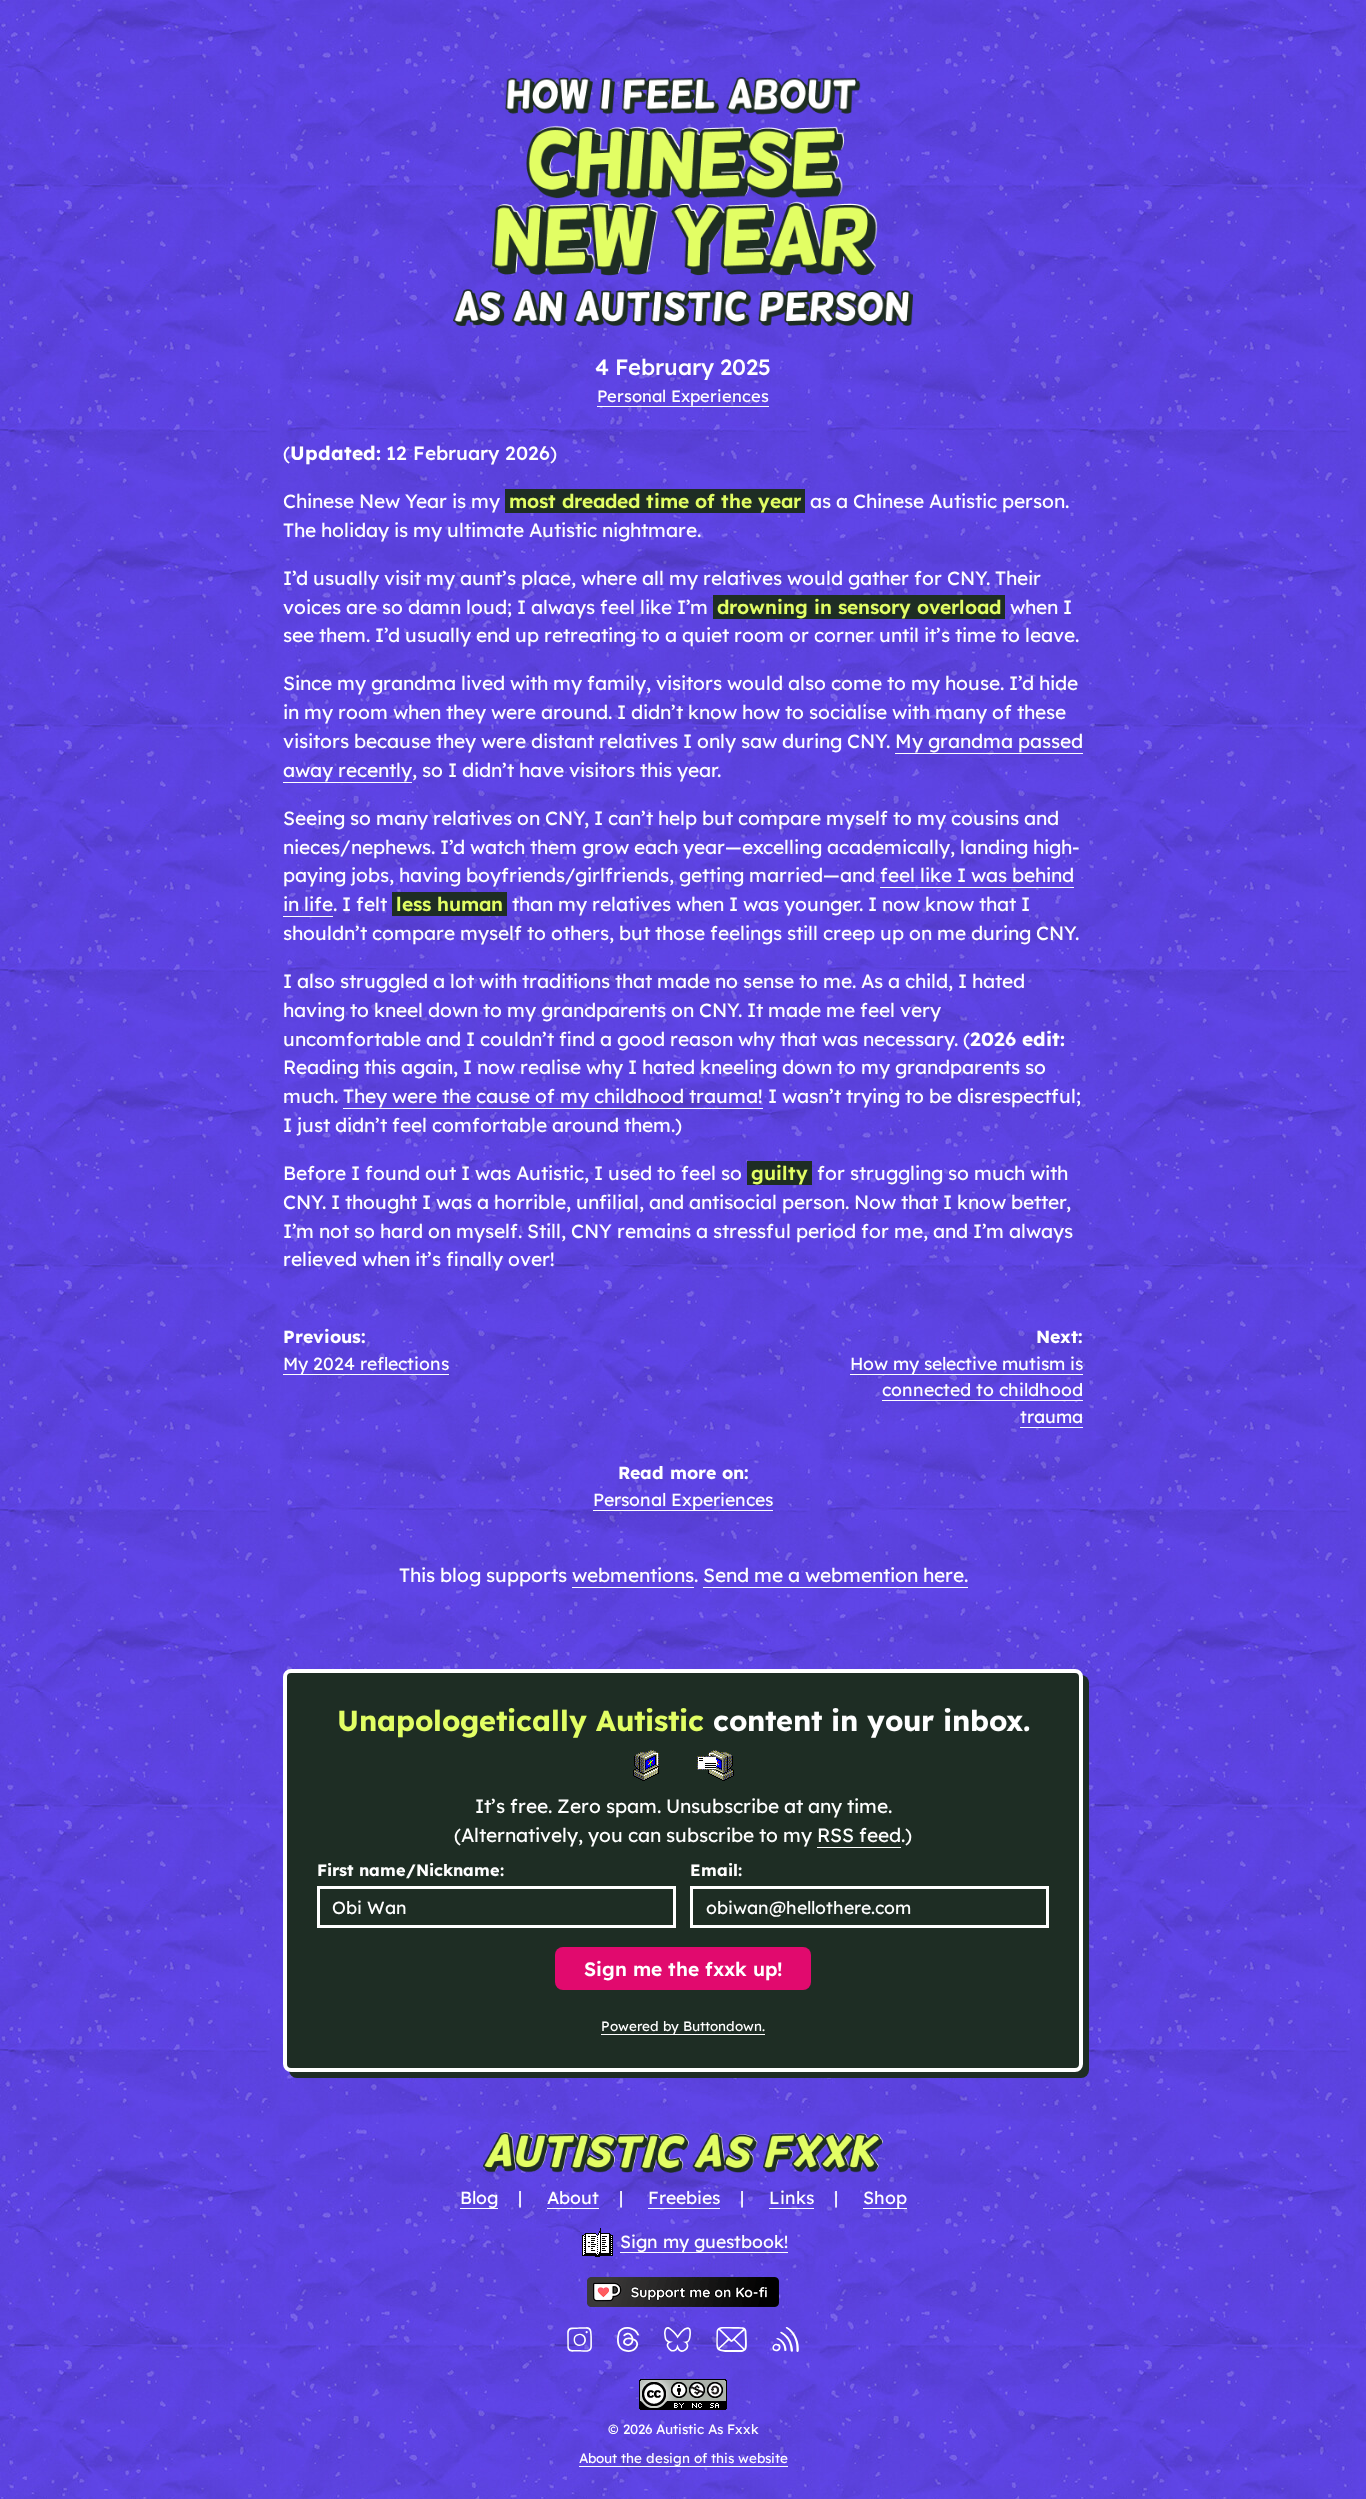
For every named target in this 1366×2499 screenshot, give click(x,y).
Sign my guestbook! (704, 2241)
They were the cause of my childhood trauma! (553, 1096)
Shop (885, 2197)
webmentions (633, 1575)
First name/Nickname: (410, 1870)
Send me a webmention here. (835, 1575)
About (573, 2197)
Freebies (684, 2197)
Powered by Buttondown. (683, 2026)
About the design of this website (683, 2458)
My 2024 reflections (366, 1363)
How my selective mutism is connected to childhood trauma (966, 1389)
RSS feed (859, 1835)
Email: (716, 1870)
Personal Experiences (683, 395)
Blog (479, 2197)
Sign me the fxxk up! (683, 1969)
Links (791, 2197)
